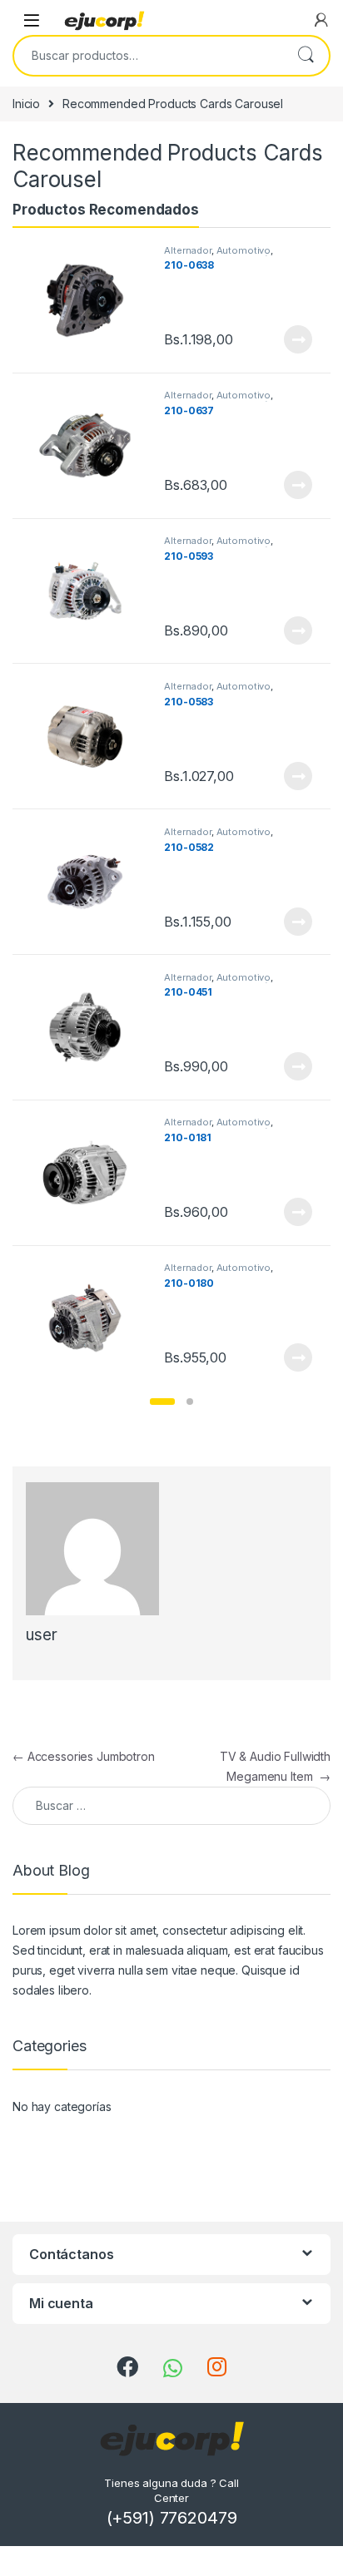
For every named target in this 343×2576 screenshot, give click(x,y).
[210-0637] (92, 445)
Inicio (26, 104)
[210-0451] (92, 1028)
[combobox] (148, 56)
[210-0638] (92, 301)
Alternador (188, 250)
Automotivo (244, 250)
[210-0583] (92, 737)
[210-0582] (92, 882)
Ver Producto (288, 339)
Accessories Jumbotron (84, 1756)
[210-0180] (92, 1318)
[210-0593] (92, 591)
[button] (162, 1402)
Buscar (306, 56)
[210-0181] (92, 1172)
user (41, 1635)
